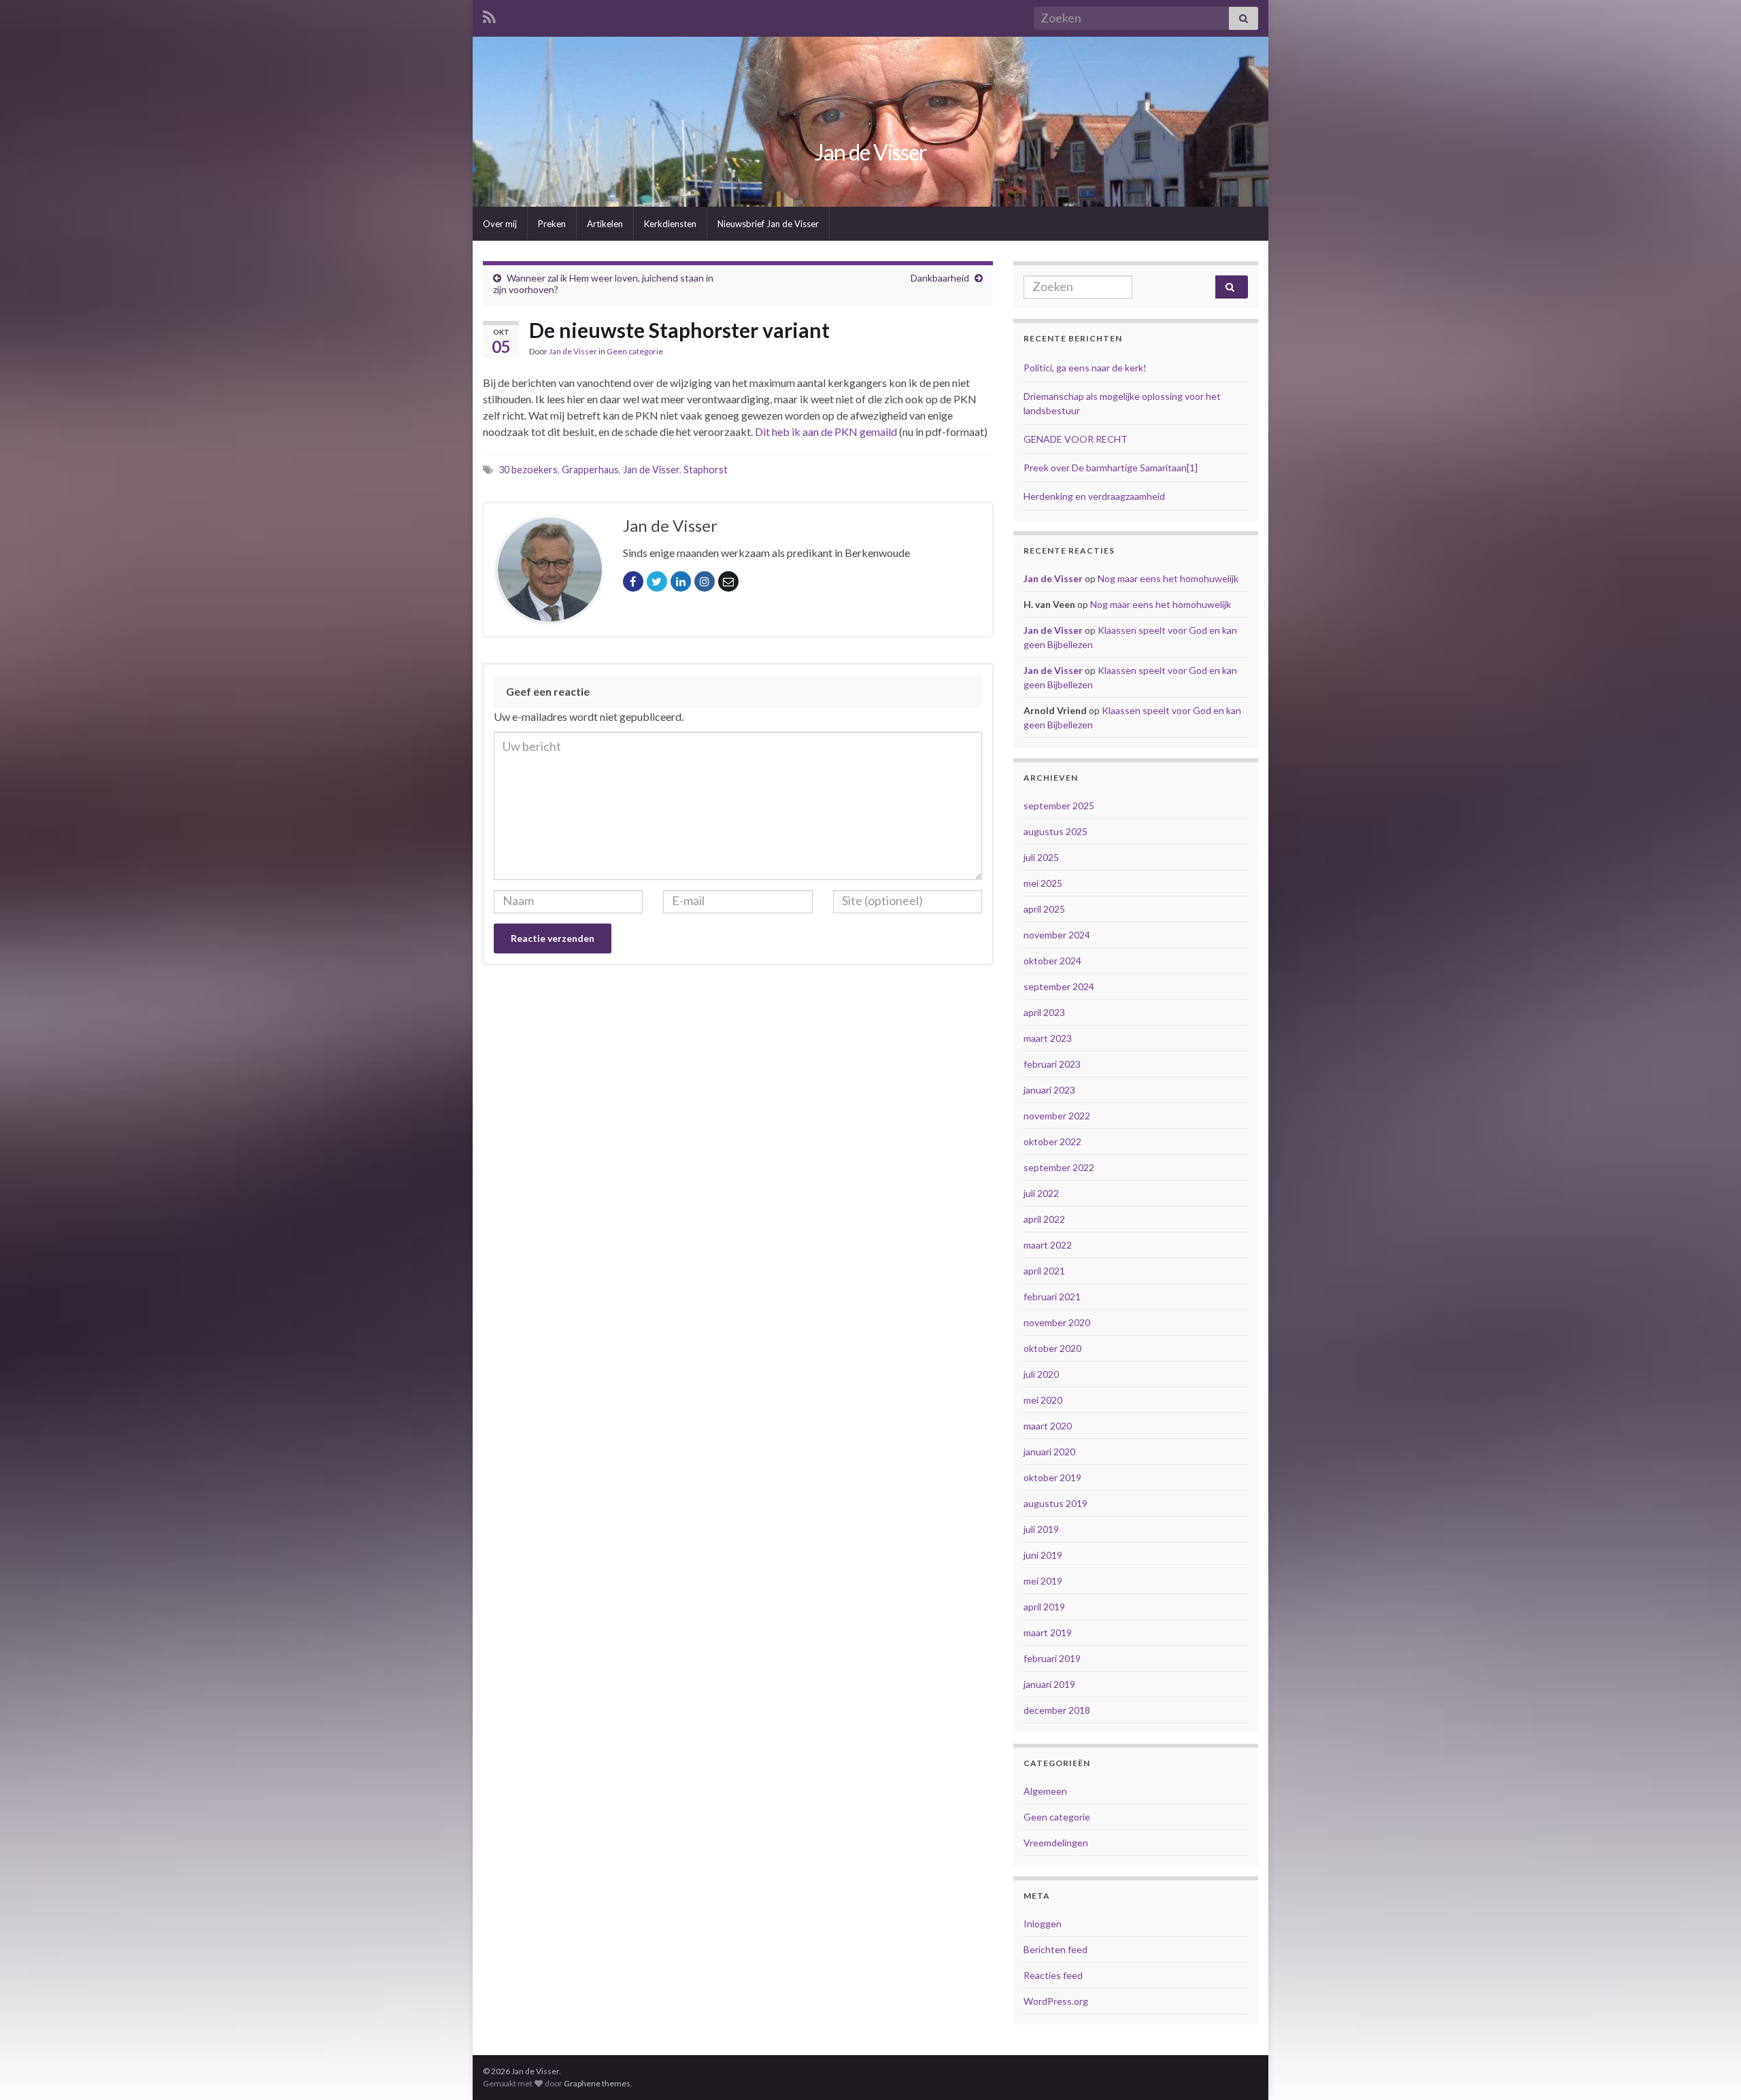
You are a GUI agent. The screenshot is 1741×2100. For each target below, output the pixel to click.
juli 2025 (1041, 857)
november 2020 (1057, 1322)
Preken (552, 224)
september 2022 (1059, 1167)
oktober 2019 (1052, 1477)
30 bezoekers (528, 470)
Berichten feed (1055, 1949)
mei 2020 (1043, 1400)
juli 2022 (1041, 1193)
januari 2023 (1049, 1090)
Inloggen (1043, 1924)
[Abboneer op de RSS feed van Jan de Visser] (489, 15)
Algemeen (1045, 1791)
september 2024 (1059, 986)
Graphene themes (597, 2083)
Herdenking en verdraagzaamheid (1094, 496)
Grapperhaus (590, 470)
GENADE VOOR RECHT (1076, 439)
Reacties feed (1053, 1975)
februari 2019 (1052, 1658)
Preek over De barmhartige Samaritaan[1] (1111, 468)
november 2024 (1057, 935)
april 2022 (1044, 1219)
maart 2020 (1048, 1426)
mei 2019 (1043, 1581)
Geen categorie (635, 351)
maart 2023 (1048, 1038)
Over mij (500, 224)
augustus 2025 (1055, 831)
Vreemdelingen (1056, 1843)
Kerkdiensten (670, 224)
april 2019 (1044, 1607)
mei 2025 (1043, 883)
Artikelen (605, 224)
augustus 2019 (1055, 1503)
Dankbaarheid (940, 278)
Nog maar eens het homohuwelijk (1168, 578)
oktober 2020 (1052, 1348)
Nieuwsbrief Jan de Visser (768, 224)
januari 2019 (1049, 1684)
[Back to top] (1710, 2069)
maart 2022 (1048, 1245)
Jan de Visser (871, 152)
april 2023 (1044, 1012)
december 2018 (1057, 1710)
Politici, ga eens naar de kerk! (1085, 368)
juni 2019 (1043, 1555)
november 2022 (1057, 1116)
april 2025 (1044, 909)
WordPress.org (1056, 2001)
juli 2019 (1041, 1529)
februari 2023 (1052, 1064)
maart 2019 (1048, 1632)
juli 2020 (1041, 1374)
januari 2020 (1049, 1452)
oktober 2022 (1052, 1141)
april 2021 (1044, 1271)
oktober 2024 (1052, 961)
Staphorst (706, 470)
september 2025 (1059, 806)
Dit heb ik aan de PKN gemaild (826, 431)
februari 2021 (1052, 1297)
